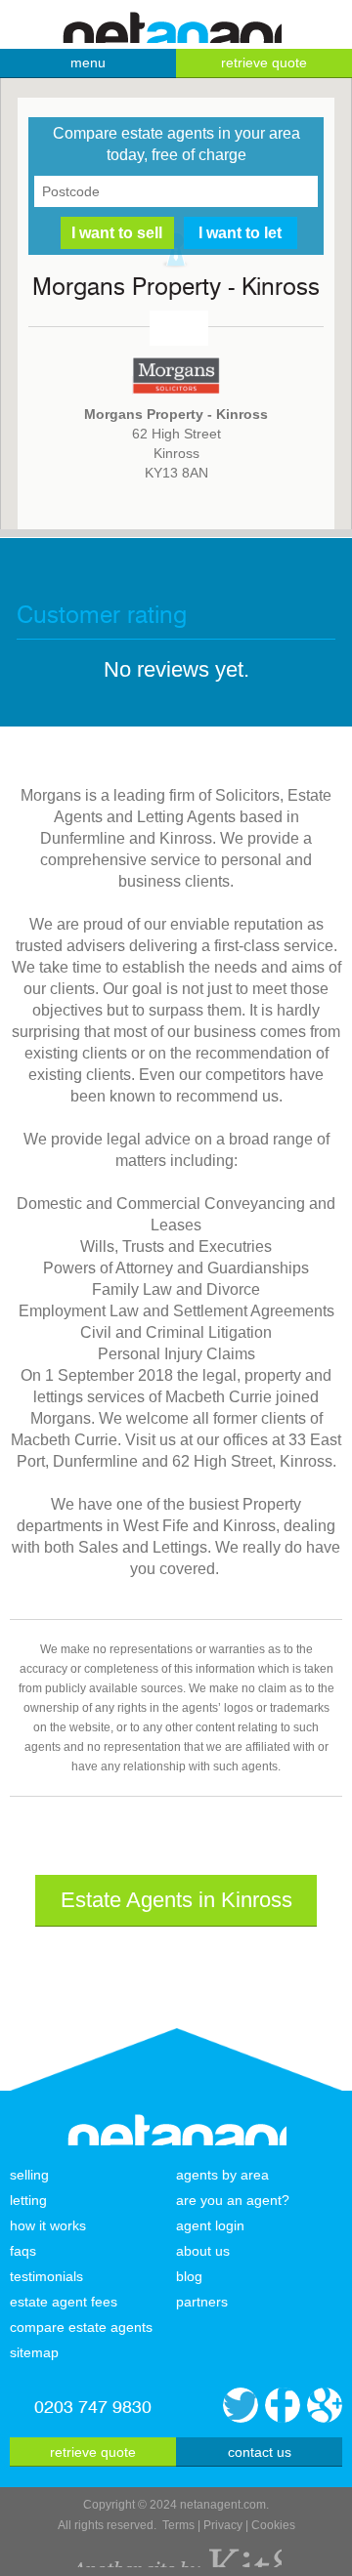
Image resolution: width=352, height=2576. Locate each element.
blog (189, 2276)
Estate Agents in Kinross (176, 1900)
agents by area (222, 2175)
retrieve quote (264, 62)
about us (203, 2251)
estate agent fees (64, 2302)
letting (28, 2200)
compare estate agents (81, 2327)
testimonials (46, 2276)
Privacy (223, 2525)
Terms (178, 2525)
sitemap (34, 2352)
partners (202, 2302)
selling (29, 2175)
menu (88, 62)
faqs (23, 2251)
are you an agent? (233, 2200)
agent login (210, 2225)
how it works (48, 2225)
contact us (260, 2452)
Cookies (273, 2525)
